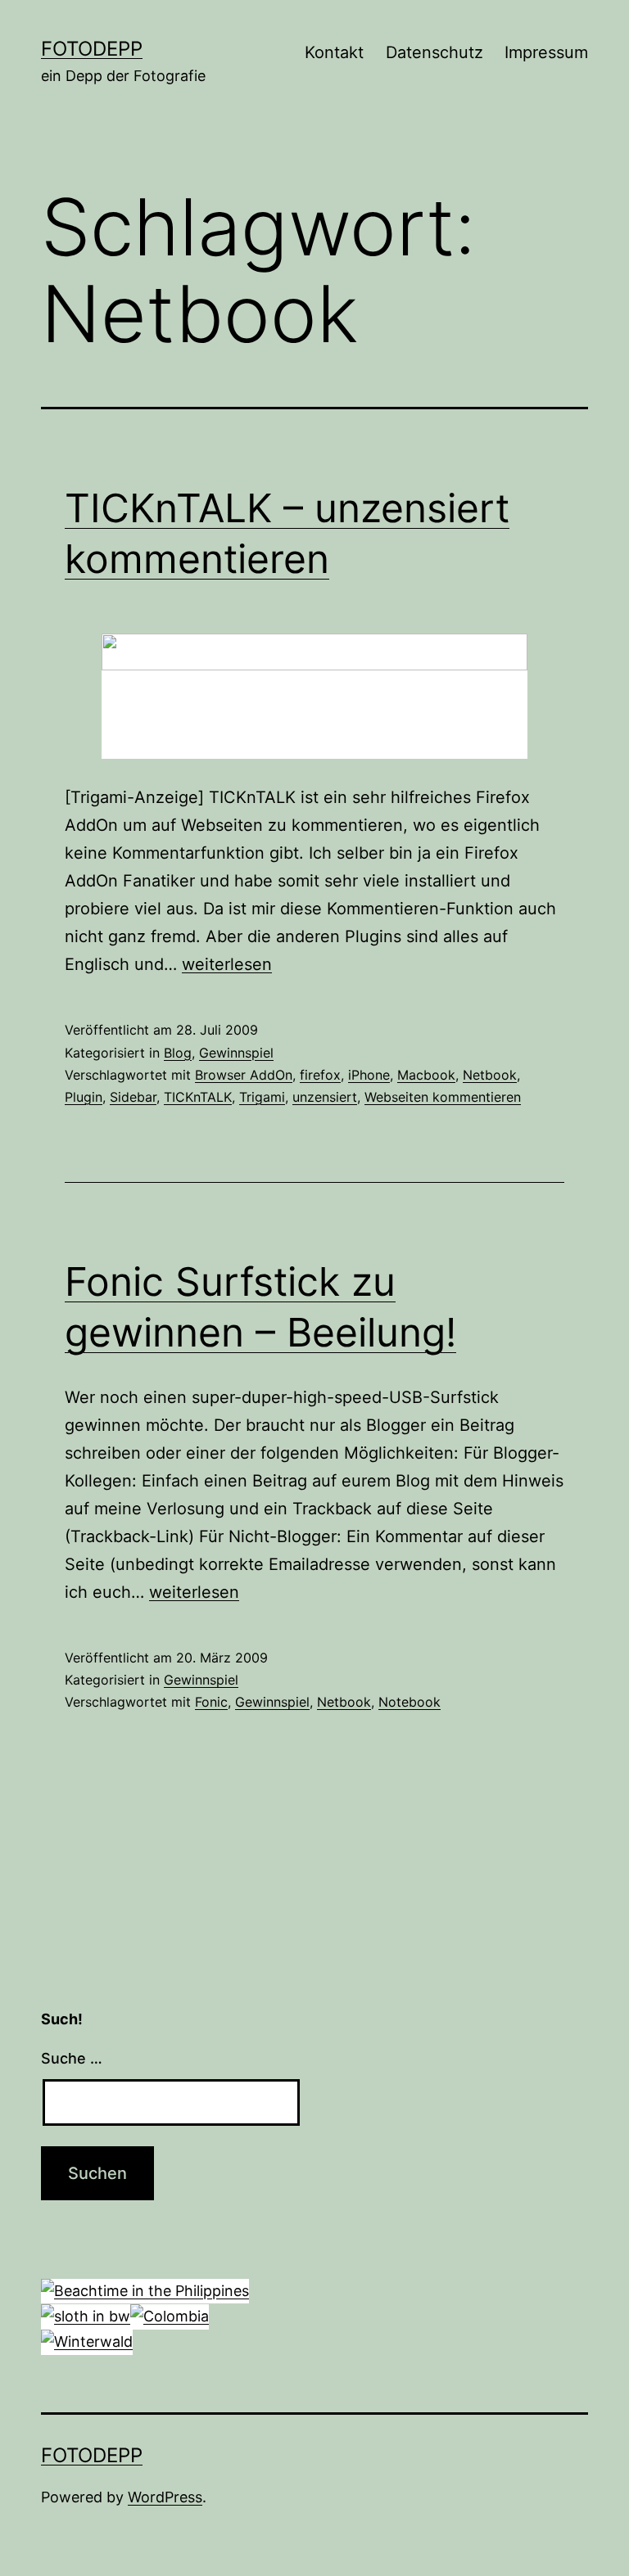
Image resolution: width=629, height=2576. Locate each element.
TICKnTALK (198, 1097)
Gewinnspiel (236, 1053)
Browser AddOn (244, 1075)
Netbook (490, 1075)
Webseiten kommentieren (443, 1097)
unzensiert (325, 1097)
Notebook (410, 1702)
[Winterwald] (87, 2341)
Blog (178, 1053)
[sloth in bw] (86, 2315)
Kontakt (334, 52)
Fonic (211, 1702)
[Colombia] (170, 2315)
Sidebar (133, 1097)
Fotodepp (92, 49)
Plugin (84, 1097)
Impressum (546, 52)
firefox (320, 1075)
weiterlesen (227, 964)
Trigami (262, 1097)
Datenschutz (434, 52)
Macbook (426, 1075)
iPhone (369, 1075)
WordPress (165, 2497)
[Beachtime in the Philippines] (145, 2290)
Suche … (72, 2058)
